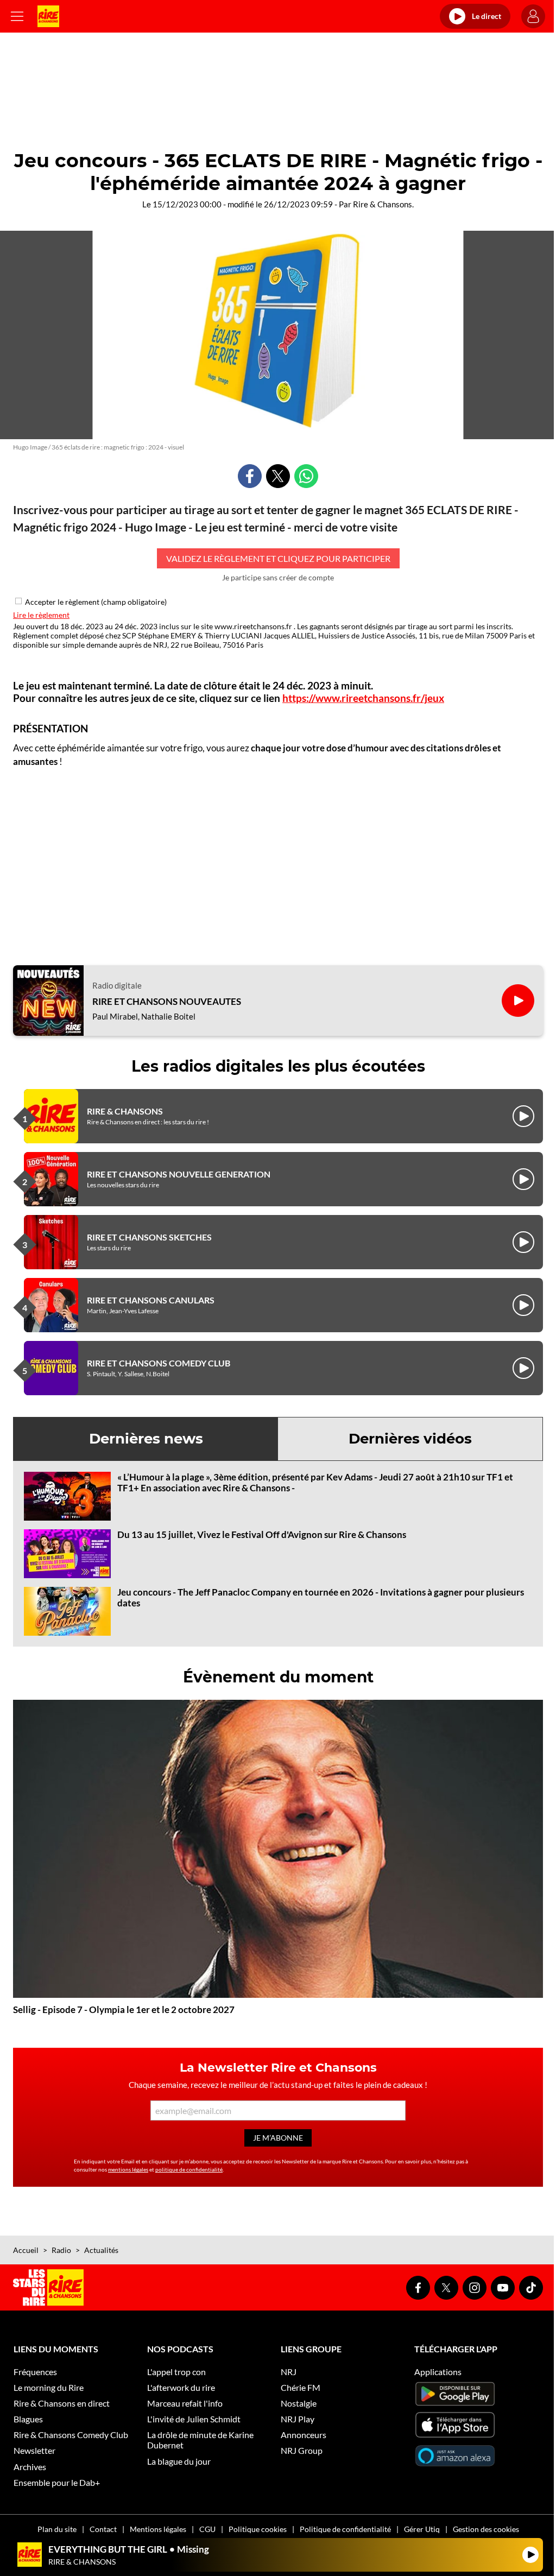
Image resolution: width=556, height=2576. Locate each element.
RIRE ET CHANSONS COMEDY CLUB (159, 1363)
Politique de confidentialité (345, 2529)
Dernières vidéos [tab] (410, 1439)
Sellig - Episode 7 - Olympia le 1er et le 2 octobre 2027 (124, 2009)
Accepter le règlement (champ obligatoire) (96, 602)
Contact (103, 2529)
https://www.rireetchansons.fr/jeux (363, 698)
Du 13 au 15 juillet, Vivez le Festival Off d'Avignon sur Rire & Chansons (262, 1534)
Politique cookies (258, 2529)
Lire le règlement (41, 615)
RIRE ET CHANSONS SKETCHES (149, 1237)
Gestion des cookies (486, 2529)
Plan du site (57, 2529)
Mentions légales (158, 2529)
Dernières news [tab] (146, 1439)
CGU (207, 2529)
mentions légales (128, 2169)
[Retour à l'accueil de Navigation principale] (48, 16)
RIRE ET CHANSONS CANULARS (151, 1300)
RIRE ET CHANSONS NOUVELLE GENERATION (179, 1174)
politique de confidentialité (189, 2169)
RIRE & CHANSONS (125, 1111)
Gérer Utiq (422, 2529)
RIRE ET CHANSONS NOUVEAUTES (167, 1002)
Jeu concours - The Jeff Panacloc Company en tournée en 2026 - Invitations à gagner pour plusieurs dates (321, 1597)
